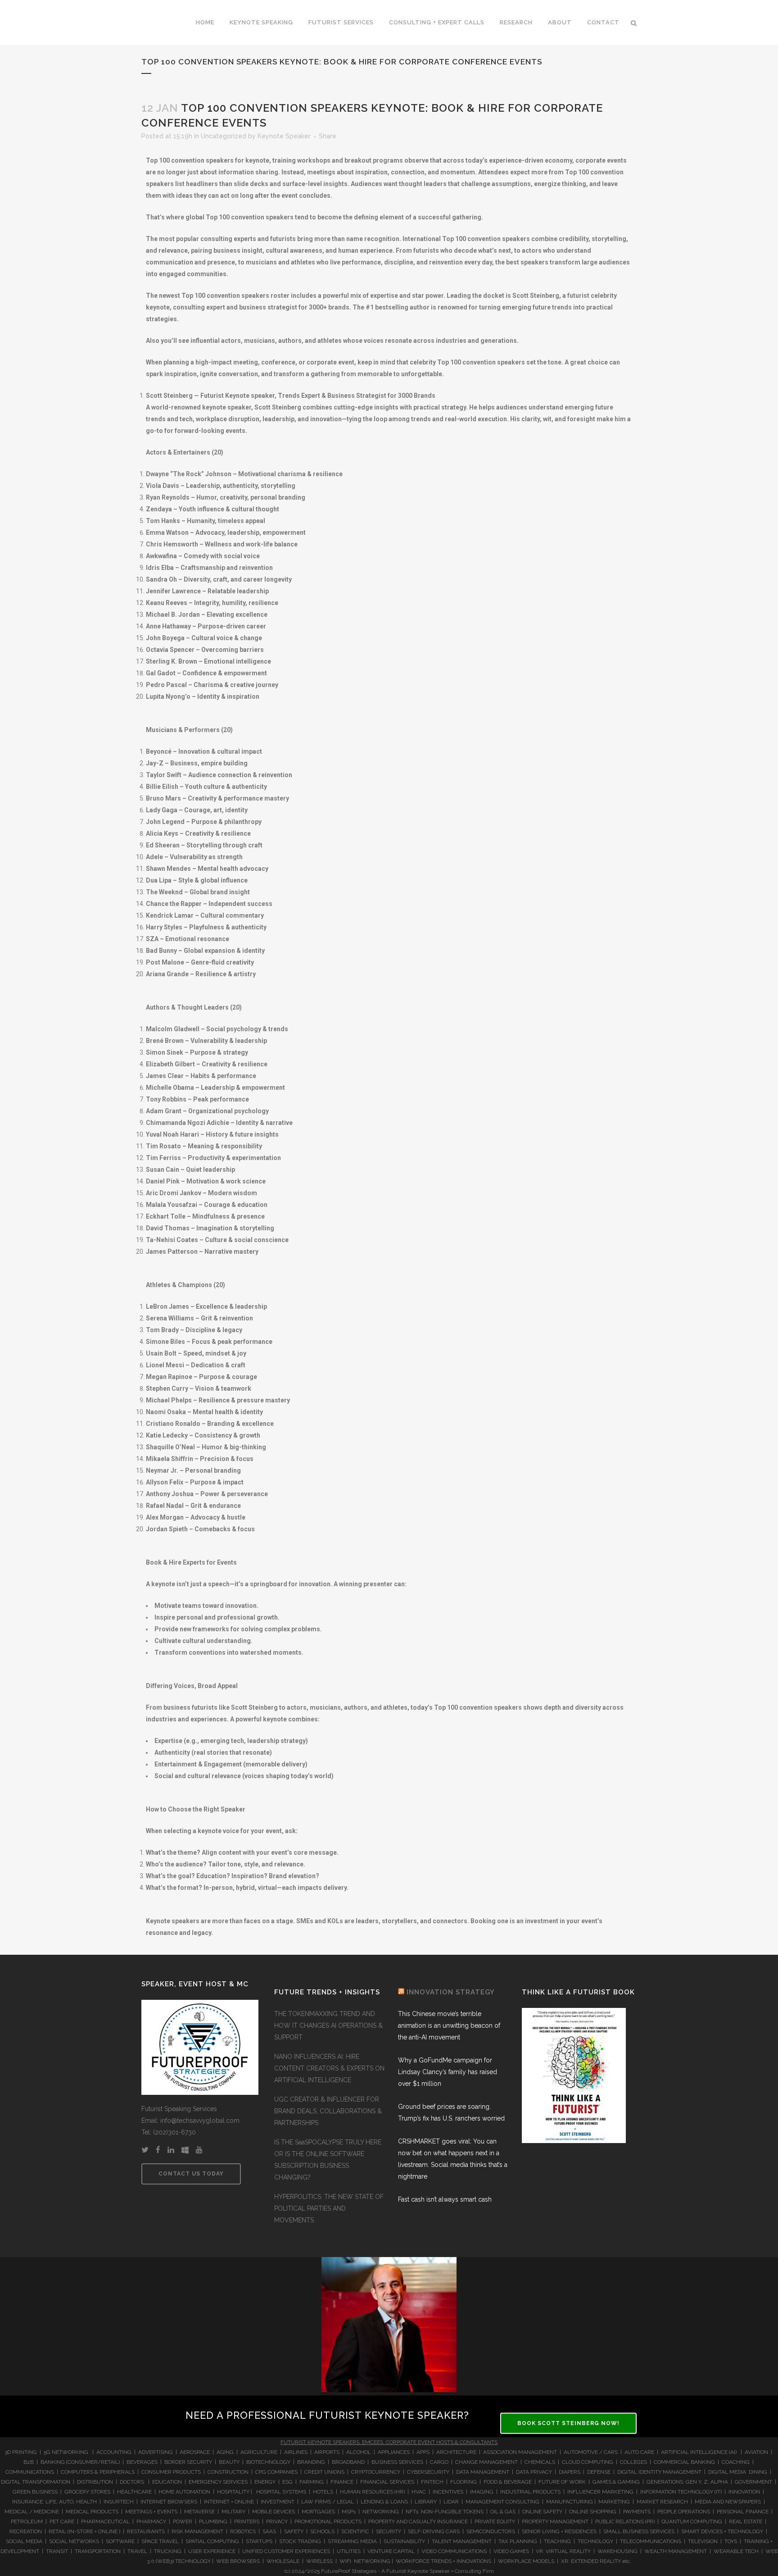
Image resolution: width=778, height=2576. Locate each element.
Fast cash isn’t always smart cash (445, 2199)
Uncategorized (224, 136)
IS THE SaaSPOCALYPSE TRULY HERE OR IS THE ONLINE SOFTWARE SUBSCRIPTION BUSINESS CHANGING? (328, 2160)
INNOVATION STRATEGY (451, 1992)
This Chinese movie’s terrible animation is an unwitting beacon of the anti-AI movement (449, 2025)
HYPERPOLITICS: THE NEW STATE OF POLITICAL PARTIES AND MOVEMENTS (329, 2208)
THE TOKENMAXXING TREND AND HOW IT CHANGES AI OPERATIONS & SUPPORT (328, 2025)
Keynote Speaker (284, 136)
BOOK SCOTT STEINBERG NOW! (568, 2423)
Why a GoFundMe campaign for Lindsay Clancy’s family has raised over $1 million (448, 2072)
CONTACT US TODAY (191, 2174)
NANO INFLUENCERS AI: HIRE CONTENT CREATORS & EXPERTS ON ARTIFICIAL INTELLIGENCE (329, 2068)
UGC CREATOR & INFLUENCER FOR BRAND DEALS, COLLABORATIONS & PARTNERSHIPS (328, 2111)
